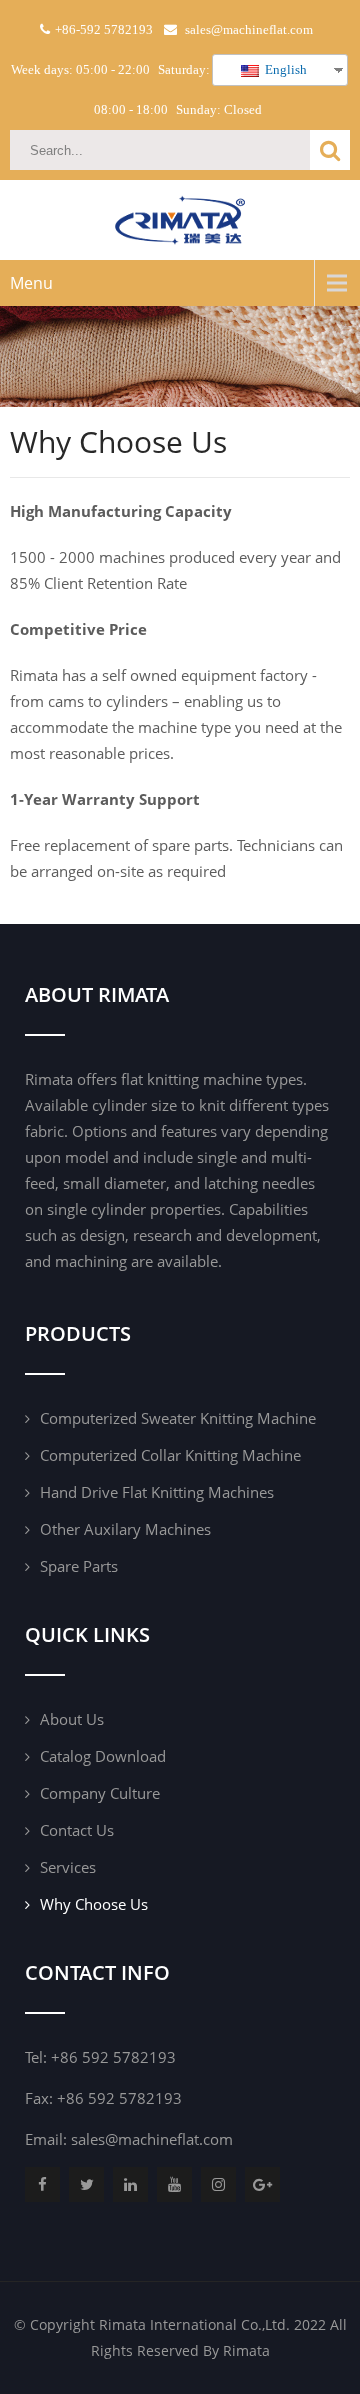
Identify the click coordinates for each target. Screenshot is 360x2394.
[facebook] (42, 2184)
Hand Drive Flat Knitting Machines (157, 1492)
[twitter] (86, 2184)
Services (68, 1867)
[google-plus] (262, 2184)
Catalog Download (103, 1756)
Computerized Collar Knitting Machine (170, 1455)
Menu (31, 283)
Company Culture (100, 1793)
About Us (72, 1719)
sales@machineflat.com (152, 2139)
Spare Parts (79, 1566)
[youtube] (174, 2184)
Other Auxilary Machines (125, 1529)
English (284, 69)
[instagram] (218, 2184)
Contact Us (77, 1830)
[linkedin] (130, 2184)
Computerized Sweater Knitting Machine (178, 1418)
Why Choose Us (94, 1904)
